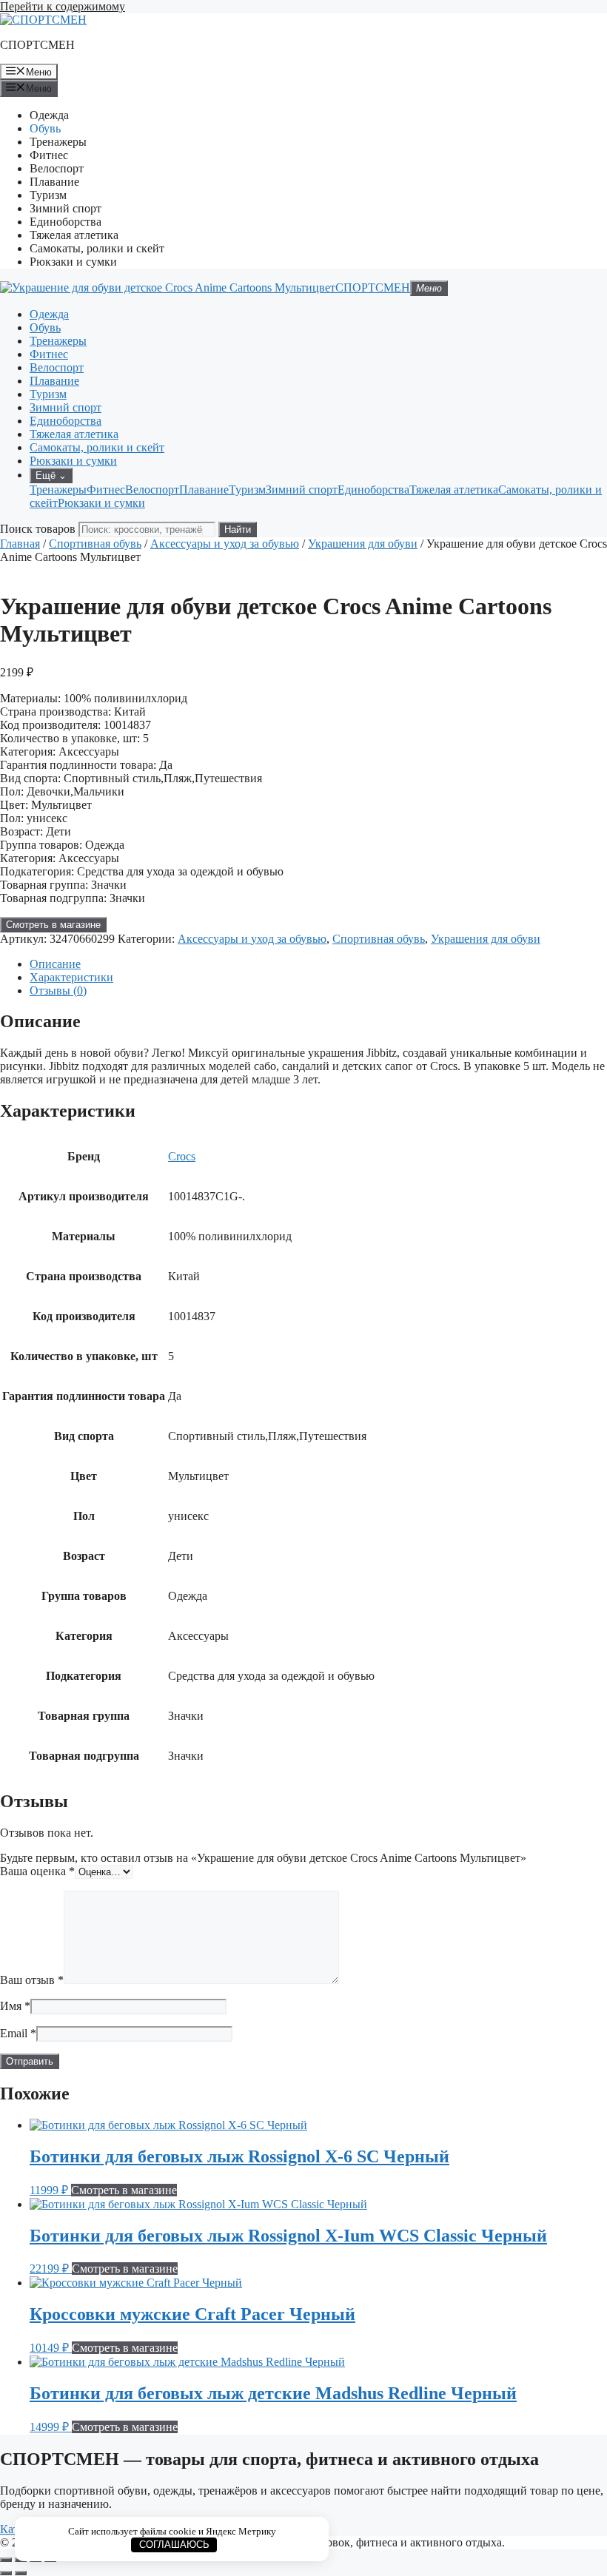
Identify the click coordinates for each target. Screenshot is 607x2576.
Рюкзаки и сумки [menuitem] (101, 503)
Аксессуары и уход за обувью (225, 544)
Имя (15, 2006)
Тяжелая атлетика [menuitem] (454, 490)
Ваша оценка (37, 1871)
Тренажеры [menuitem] (58, 490)
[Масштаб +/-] (6, 2560)
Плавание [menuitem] (204, 490)
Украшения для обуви (363, 544)
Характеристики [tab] (71, 977)
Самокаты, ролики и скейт (97, 248)
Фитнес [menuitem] (106, 490)
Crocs (182, 1156)
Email (18, 2033)
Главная (20, 544)
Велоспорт (57, 168)
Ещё (51, 475)
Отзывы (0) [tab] (58, 991)
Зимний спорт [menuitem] (302, 490)
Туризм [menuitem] (247, 490)
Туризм (48, 195)
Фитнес (49, 155)
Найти (238, 529)
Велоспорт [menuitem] (152, 490)
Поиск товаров (38, 529)
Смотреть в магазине (53, 925)
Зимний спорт (66, 208)
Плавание (54, 182)
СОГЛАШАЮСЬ (174, 2545)
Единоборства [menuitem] (373, 490)
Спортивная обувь (95, 544)
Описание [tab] (55, 964)
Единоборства (66, 222)
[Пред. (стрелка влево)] (6, 2573)
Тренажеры (58, 142)
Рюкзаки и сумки (73, 262)
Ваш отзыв (32, 1980)
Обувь (45, 128)
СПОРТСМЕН (37, 45)
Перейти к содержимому (63, 6)
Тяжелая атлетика (74, 235)
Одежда (49, 115)
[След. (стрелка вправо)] (21, 2573)
